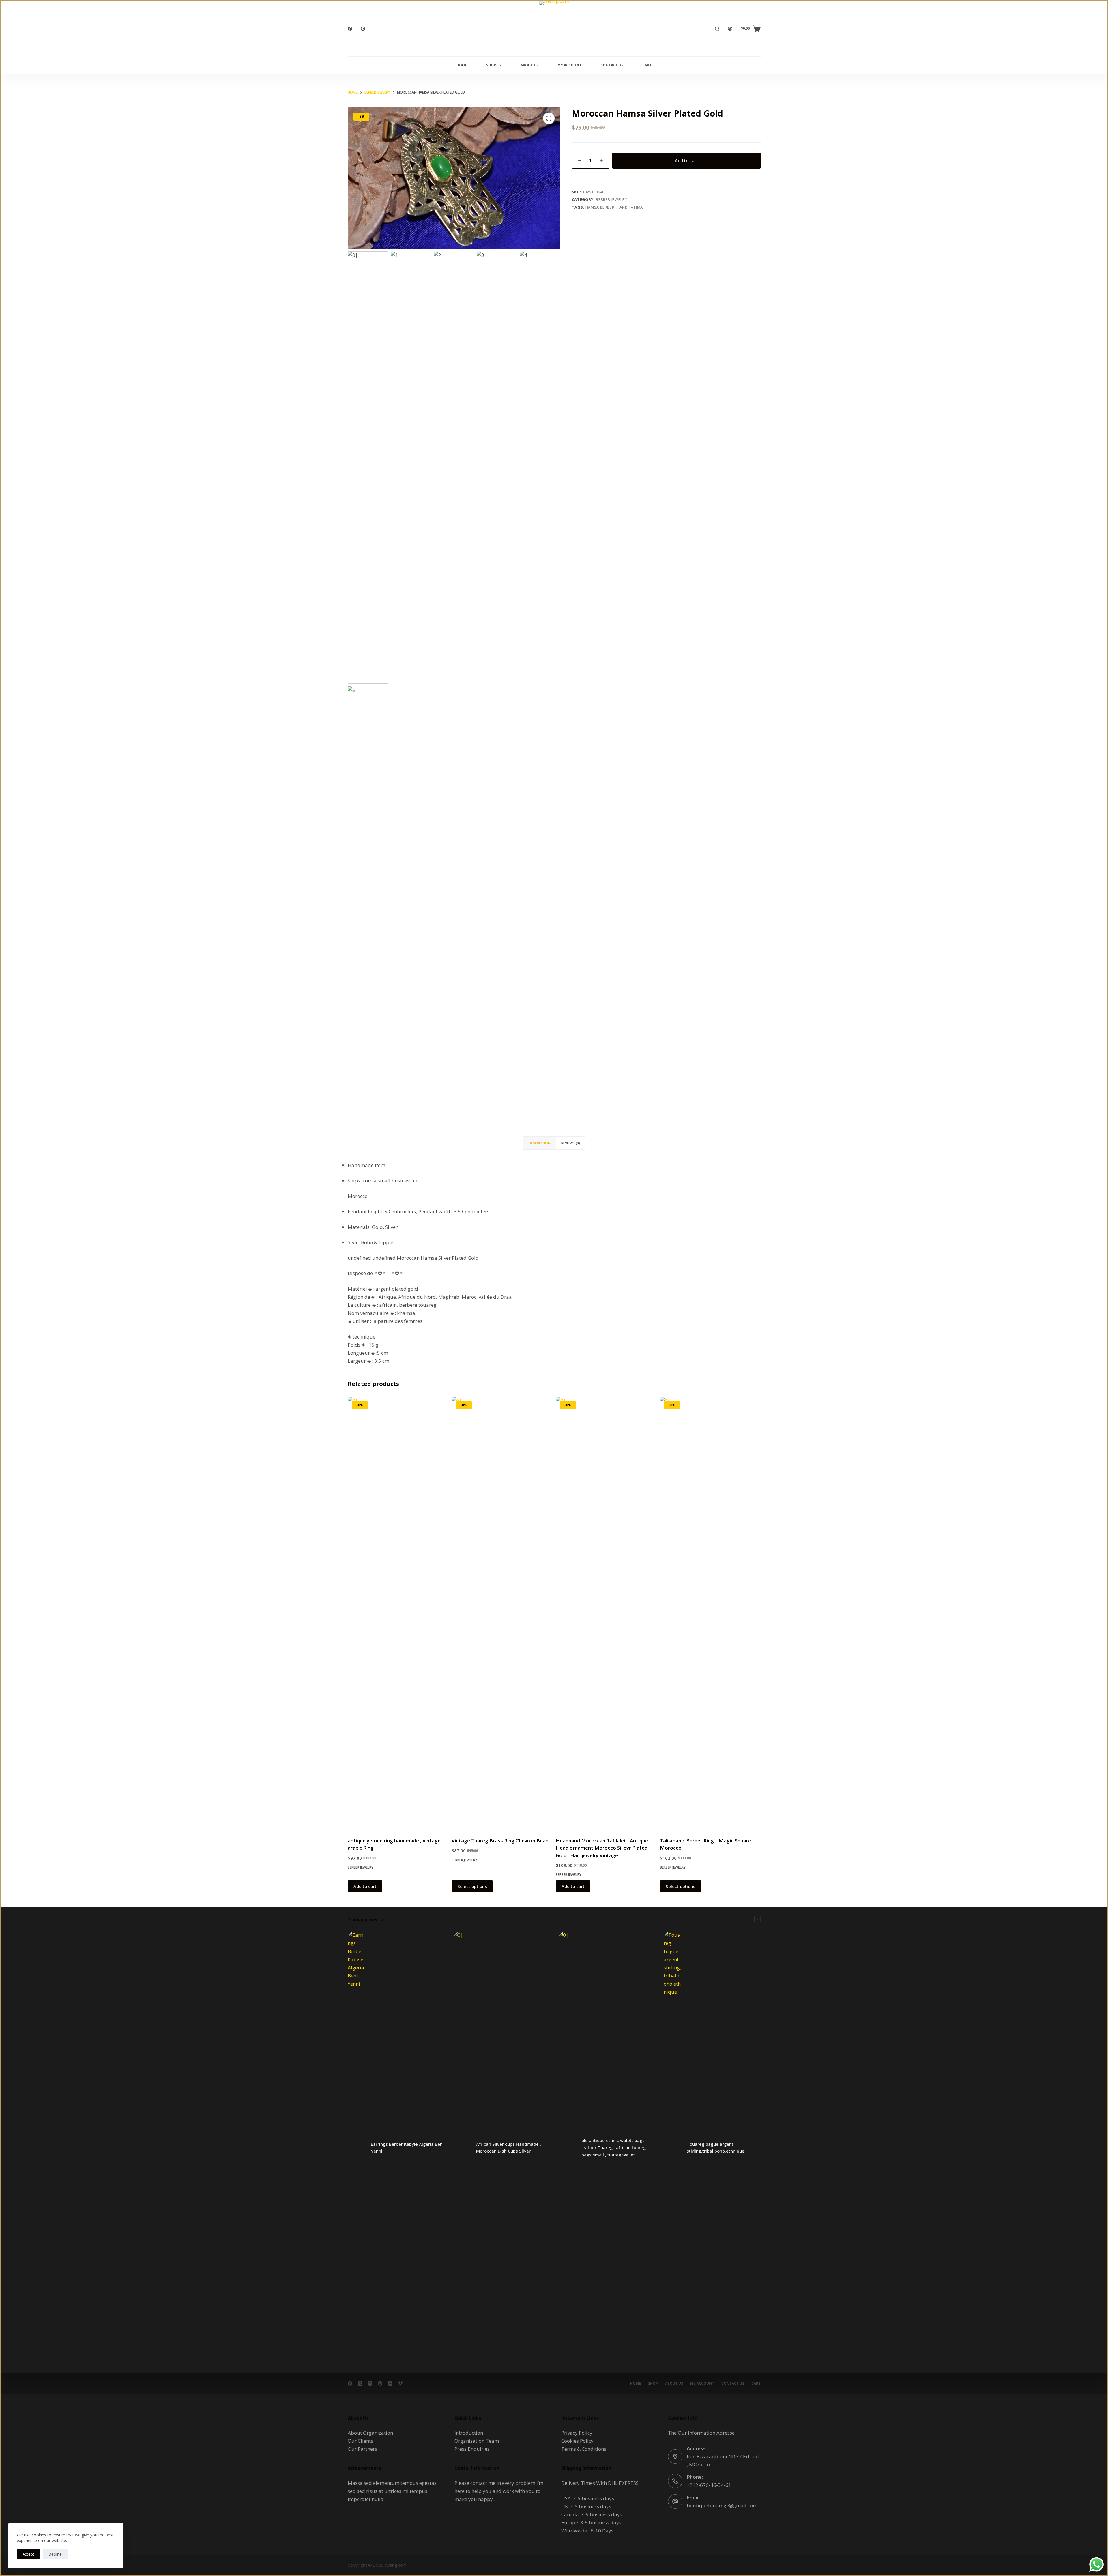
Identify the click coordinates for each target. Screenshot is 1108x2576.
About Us (529, 65)
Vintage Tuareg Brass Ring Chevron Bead (500, 1841)
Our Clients (360, 2441)
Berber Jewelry (611, 199)
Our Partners (362, 2449)
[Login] (730, 29)
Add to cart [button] (365, 1886)
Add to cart (686, 160)
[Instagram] (370, 2383)
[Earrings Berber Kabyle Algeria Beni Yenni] (356, 2147)
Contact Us (612, 65)
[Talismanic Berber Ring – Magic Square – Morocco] (710, 1613)
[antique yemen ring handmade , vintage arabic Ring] (398, 1613)
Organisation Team (477, 2441)
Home (462, 65)
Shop (491, 65)
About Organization (370, 2433)
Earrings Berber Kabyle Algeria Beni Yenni (407, 2148)
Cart (647, 65)
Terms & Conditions (584, 2449)
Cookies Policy (577, 2441)
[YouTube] (390, 2383)
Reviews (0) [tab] (571, 1143)
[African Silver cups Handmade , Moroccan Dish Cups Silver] (462, 2147)
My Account (569, 65)
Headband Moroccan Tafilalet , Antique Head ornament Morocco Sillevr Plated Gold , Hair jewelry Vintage (602, 1848)
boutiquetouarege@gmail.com (722, 2505)
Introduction (469, 2433)
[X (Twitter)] (360, 2383)
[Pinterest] (363, 29)
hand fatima (630, 207)
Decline (55, 2554)
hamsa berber (600, 207)
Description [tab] (540, 1143)
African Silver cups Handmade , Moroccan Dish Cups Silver (509, 2148)
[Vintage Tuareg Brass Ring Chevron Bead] (502, 1613)
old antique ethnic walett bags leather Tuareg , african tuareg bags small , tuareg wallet (614, 2147)
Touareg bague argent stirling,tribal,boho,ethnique (716, 2148)
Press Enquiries (472, 2449)
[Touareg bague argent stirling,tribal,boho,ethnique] (672, 2147)
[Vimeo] (400, 2383)
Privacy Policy (577, 2433)
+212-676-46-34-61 (709, 2485)
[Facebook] (350, 29)
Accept (28, 2554)
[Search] (717, 29)
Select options (472, 1886)
